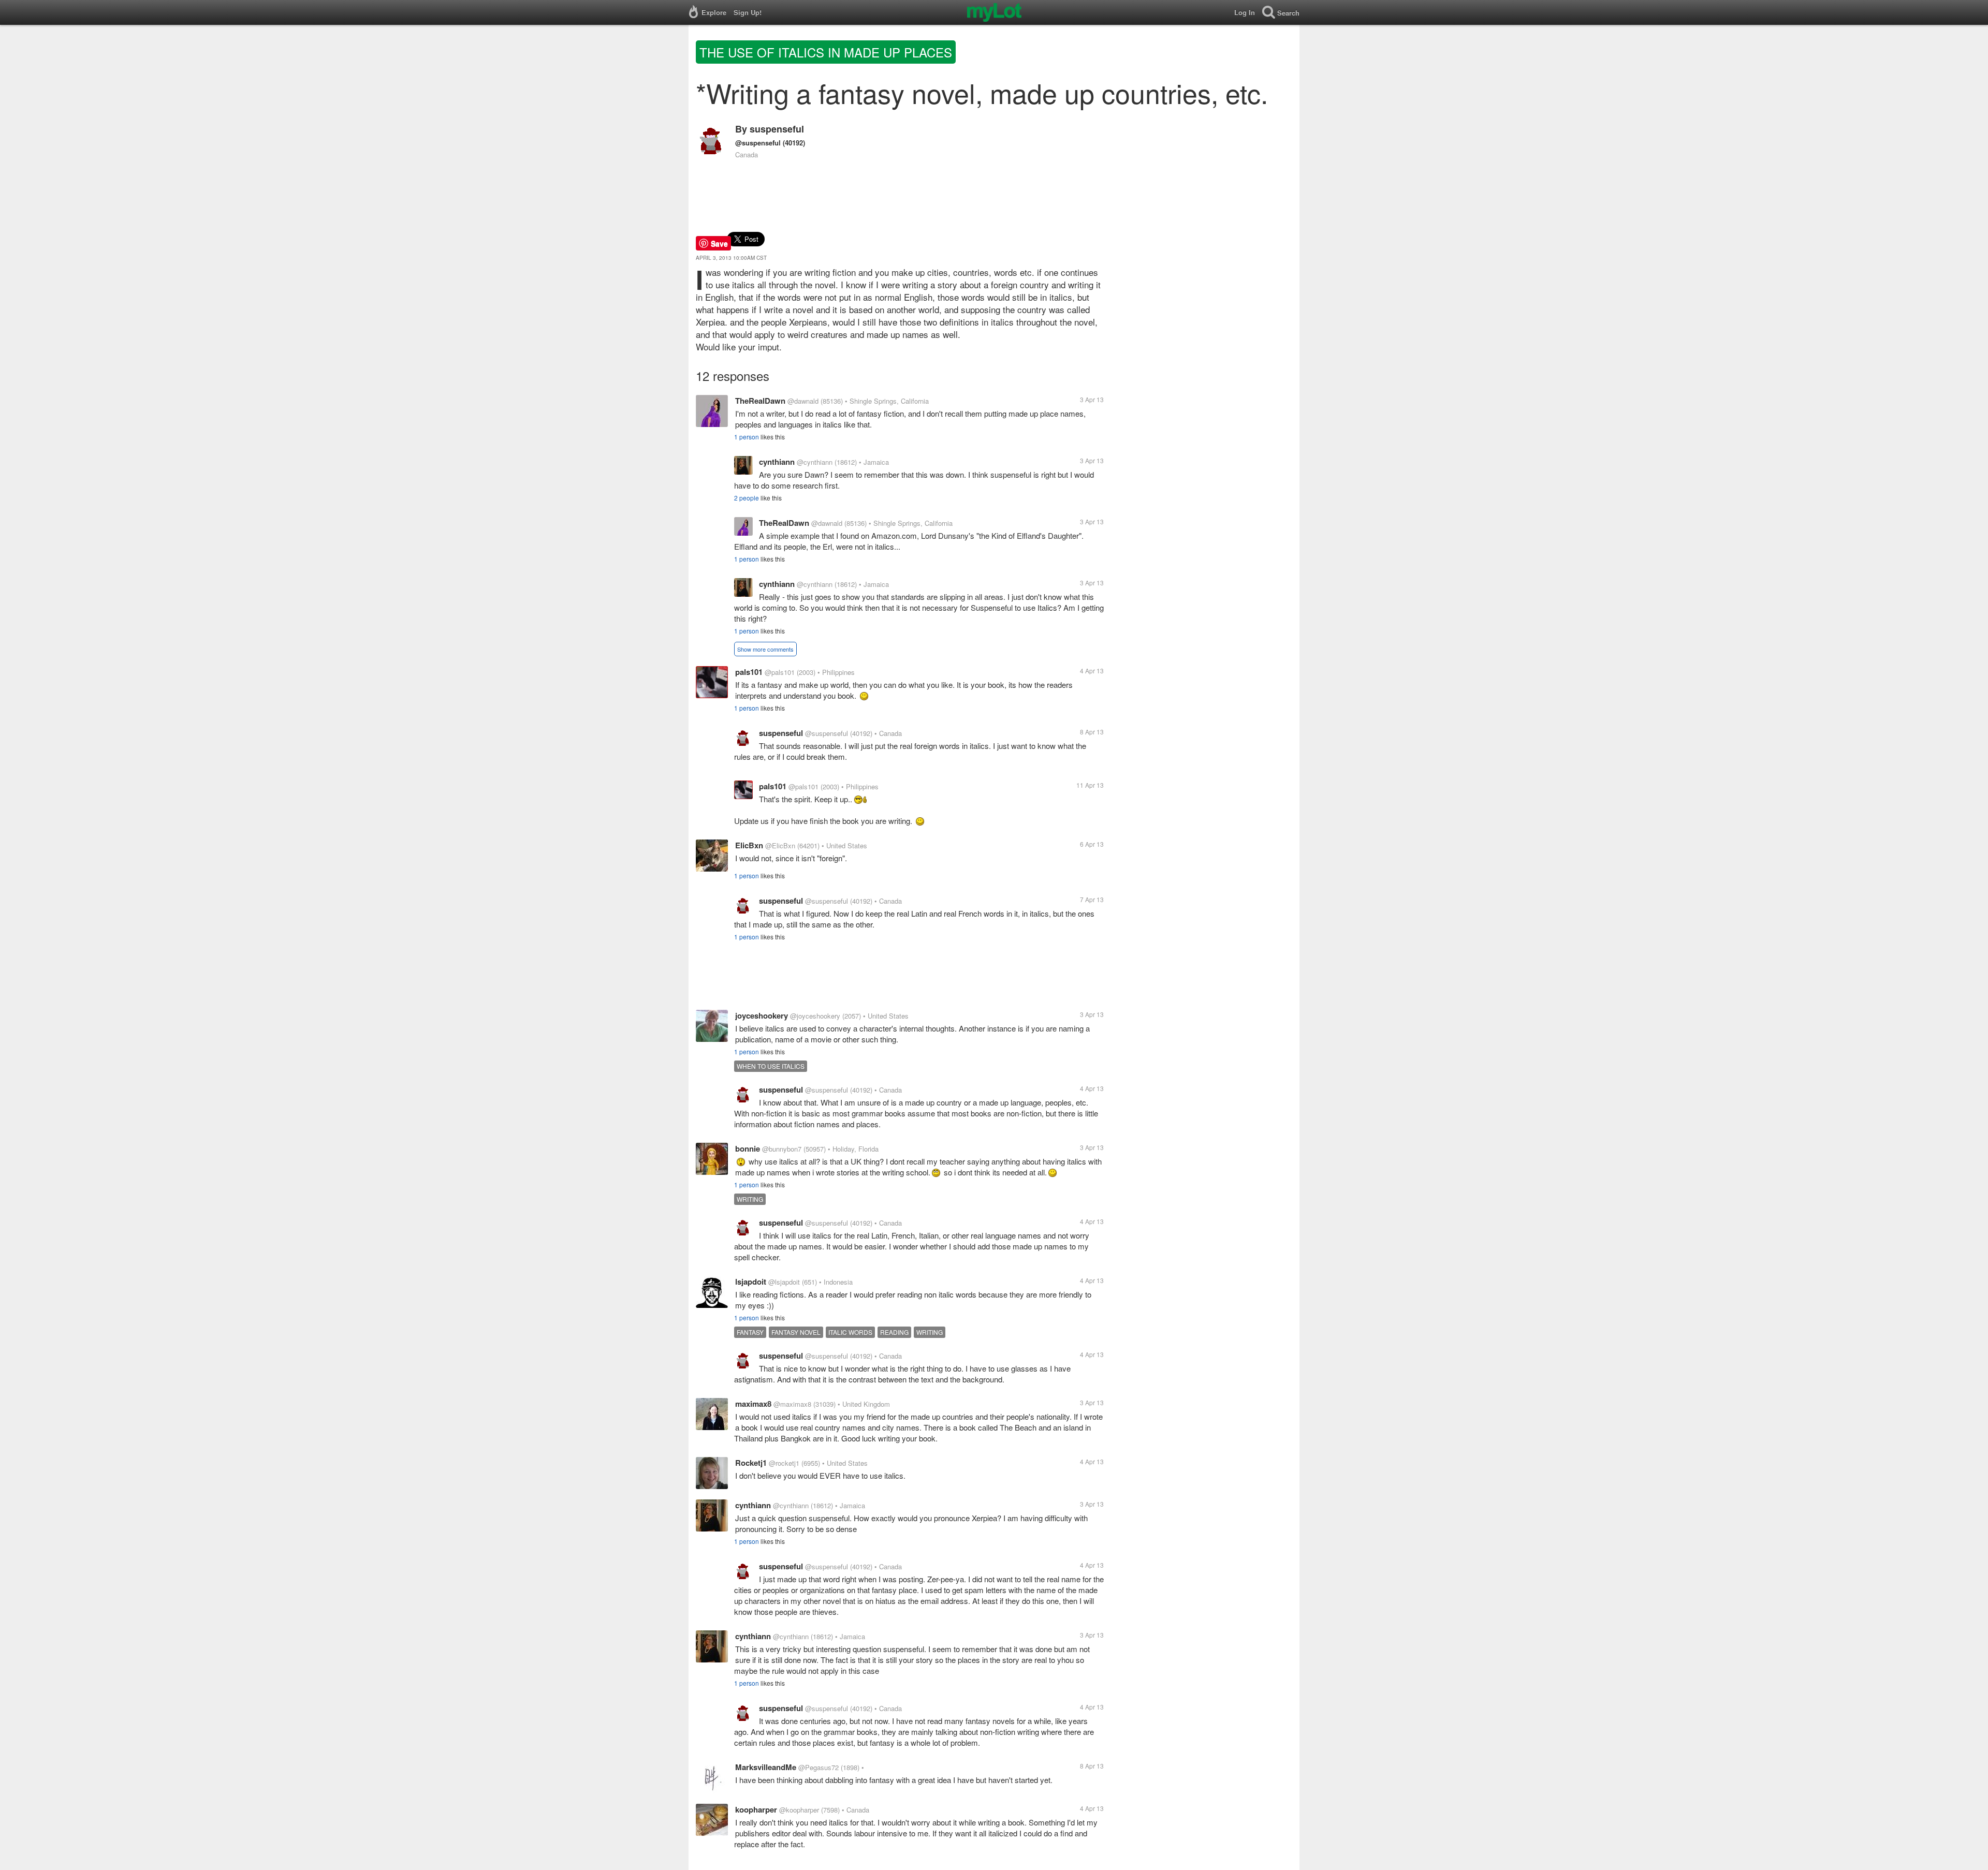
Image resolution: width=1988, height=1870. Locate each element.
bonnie (748, 1148)
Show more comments (765, 649)
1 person (747, 437)
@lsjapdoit (784, 1282)
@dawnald (803, 401)
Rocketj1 (751, 1463)
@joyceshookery (815, 1016)
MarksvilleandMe (766, 1767)
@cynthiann (815, 462)
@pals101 (780, 672)
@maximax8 (792, 1404)
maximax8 (753, 1404)
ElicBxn (749, 845)
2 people (747, 498)
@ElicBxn (780, 845)
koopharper (756, 1809)
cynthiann (777, 462)
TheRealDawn (760, 401)
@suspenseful (758, 143)
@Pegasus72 (818, 1767)
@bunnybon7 (782, 1149)
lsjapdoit (751, 1282)
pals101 (749, 672)
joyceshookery (762, 1015)
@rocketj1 (784, 1463)
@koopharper (799, 1810)
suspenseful (777, 129)
